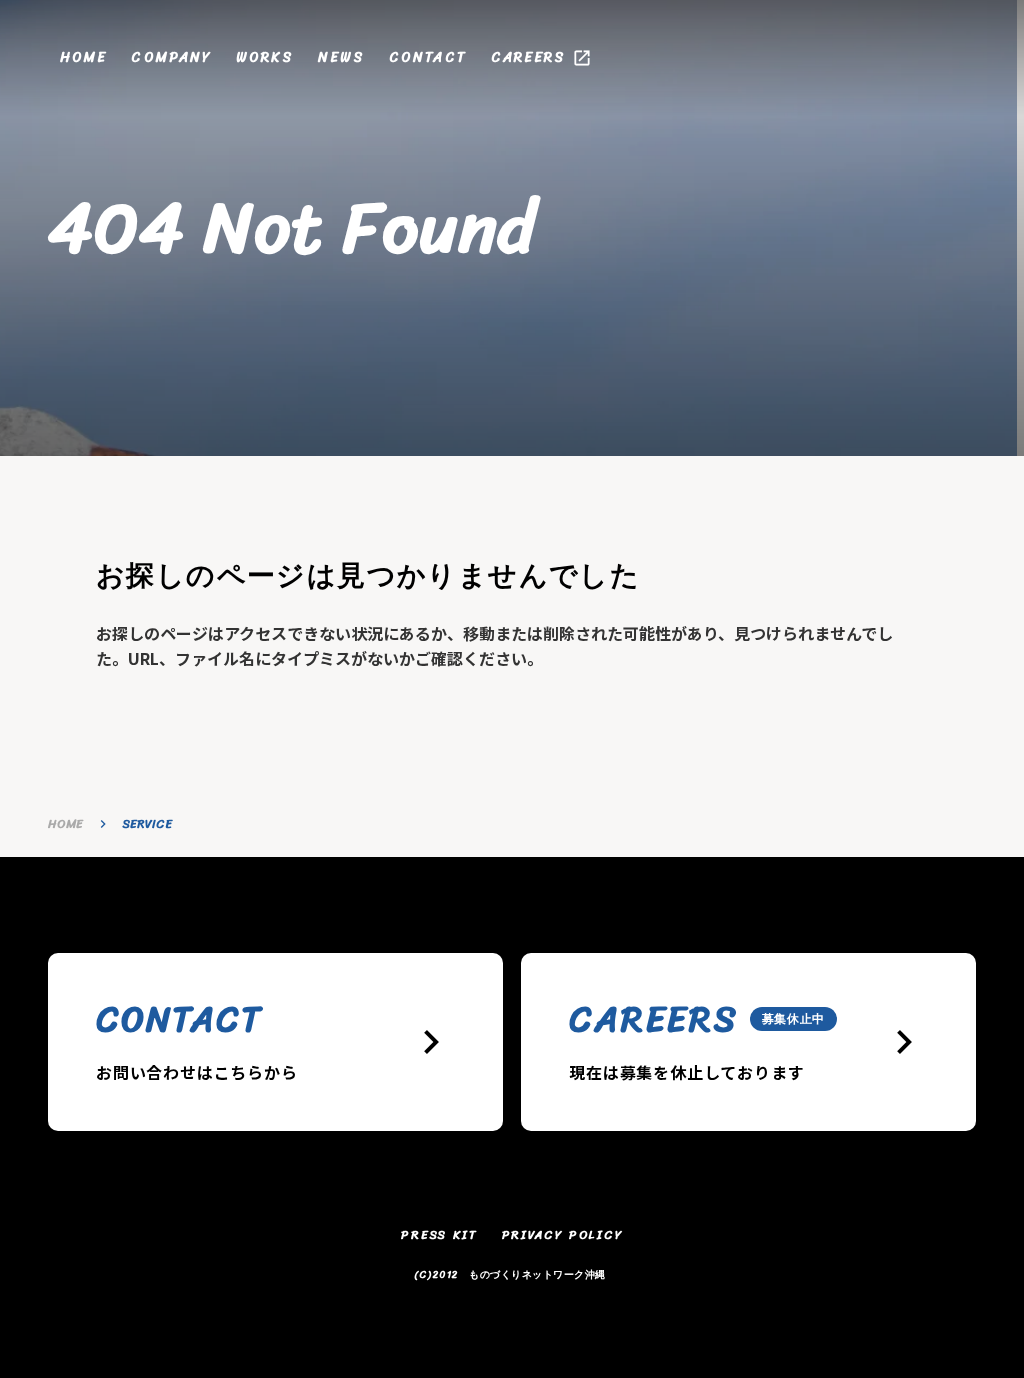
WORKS (265, 58)
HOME (83, 58)
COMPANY (171, 58)
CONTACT (428, 58)
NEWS (341, 58)
